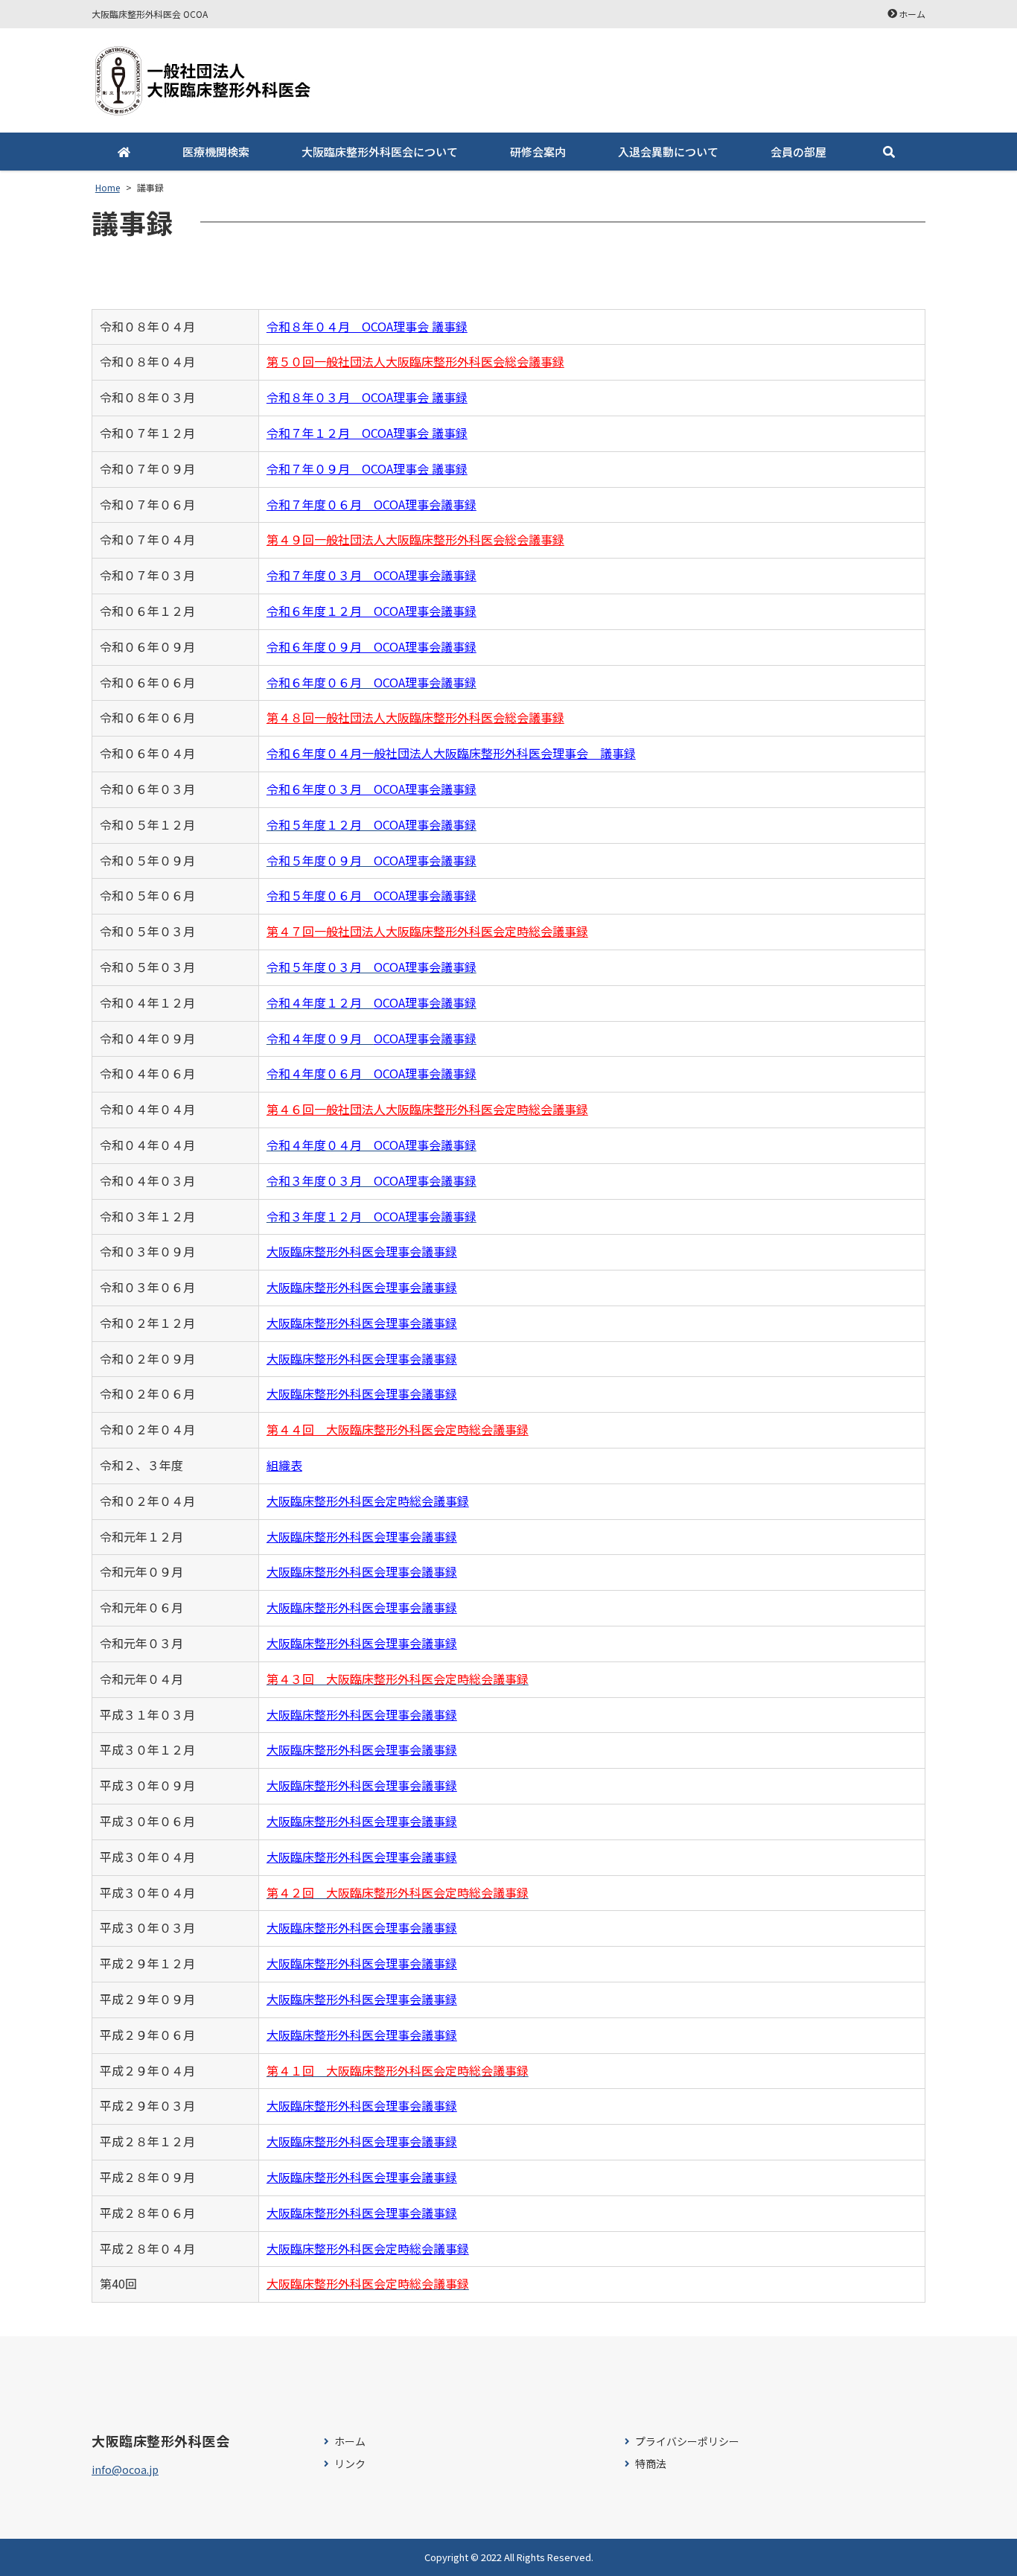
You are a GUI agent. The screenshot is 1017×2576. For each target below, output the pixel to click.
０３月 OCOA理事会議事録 (401, 575)
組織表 (284, 1465)
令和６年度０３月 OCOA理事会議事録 (372, 789)
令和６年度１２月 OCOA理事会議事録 (372, 611)
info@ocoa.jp (125, 2470)
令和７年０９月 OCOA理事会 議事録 (367, 468)
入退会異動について (668, 152)
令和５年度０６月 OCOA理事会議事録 (372, 895)
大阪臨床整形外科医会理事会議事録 (362, 1251)
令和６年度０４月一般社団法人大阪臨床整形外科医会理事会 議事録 (451, 753)
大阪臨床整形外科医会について (380, 152)
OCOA (389, 1002)
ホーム (912, 14)
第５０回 (290, 361)
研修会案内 (538, 152)
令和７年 (290, 575)
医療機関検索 (216, 152)
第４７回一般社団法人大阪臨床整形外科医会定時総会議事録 (427, 931)
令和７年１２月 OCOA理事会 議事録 (367, 433)
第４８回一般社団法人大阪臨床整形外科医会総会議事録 (415, 717)
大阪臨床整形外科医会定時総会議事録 (368, 1501)
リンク (350, 2464)
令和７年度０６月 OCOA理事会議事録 (372, 504)
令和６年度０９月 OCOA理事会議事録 (372, 646)
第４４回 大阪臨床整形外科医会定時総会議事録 (398, 1429)
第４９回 (290, 539)
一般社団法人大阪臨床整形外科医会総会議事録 (439, 361)
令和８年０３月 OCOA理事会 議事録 (367, 397)
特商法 (651, 2464)
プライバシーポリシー (687, 2442)
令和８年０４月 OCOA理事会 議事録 (367, 326)
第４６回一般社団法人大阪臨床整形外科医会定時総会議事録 (427, 1109)
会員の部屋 (798, 152)
